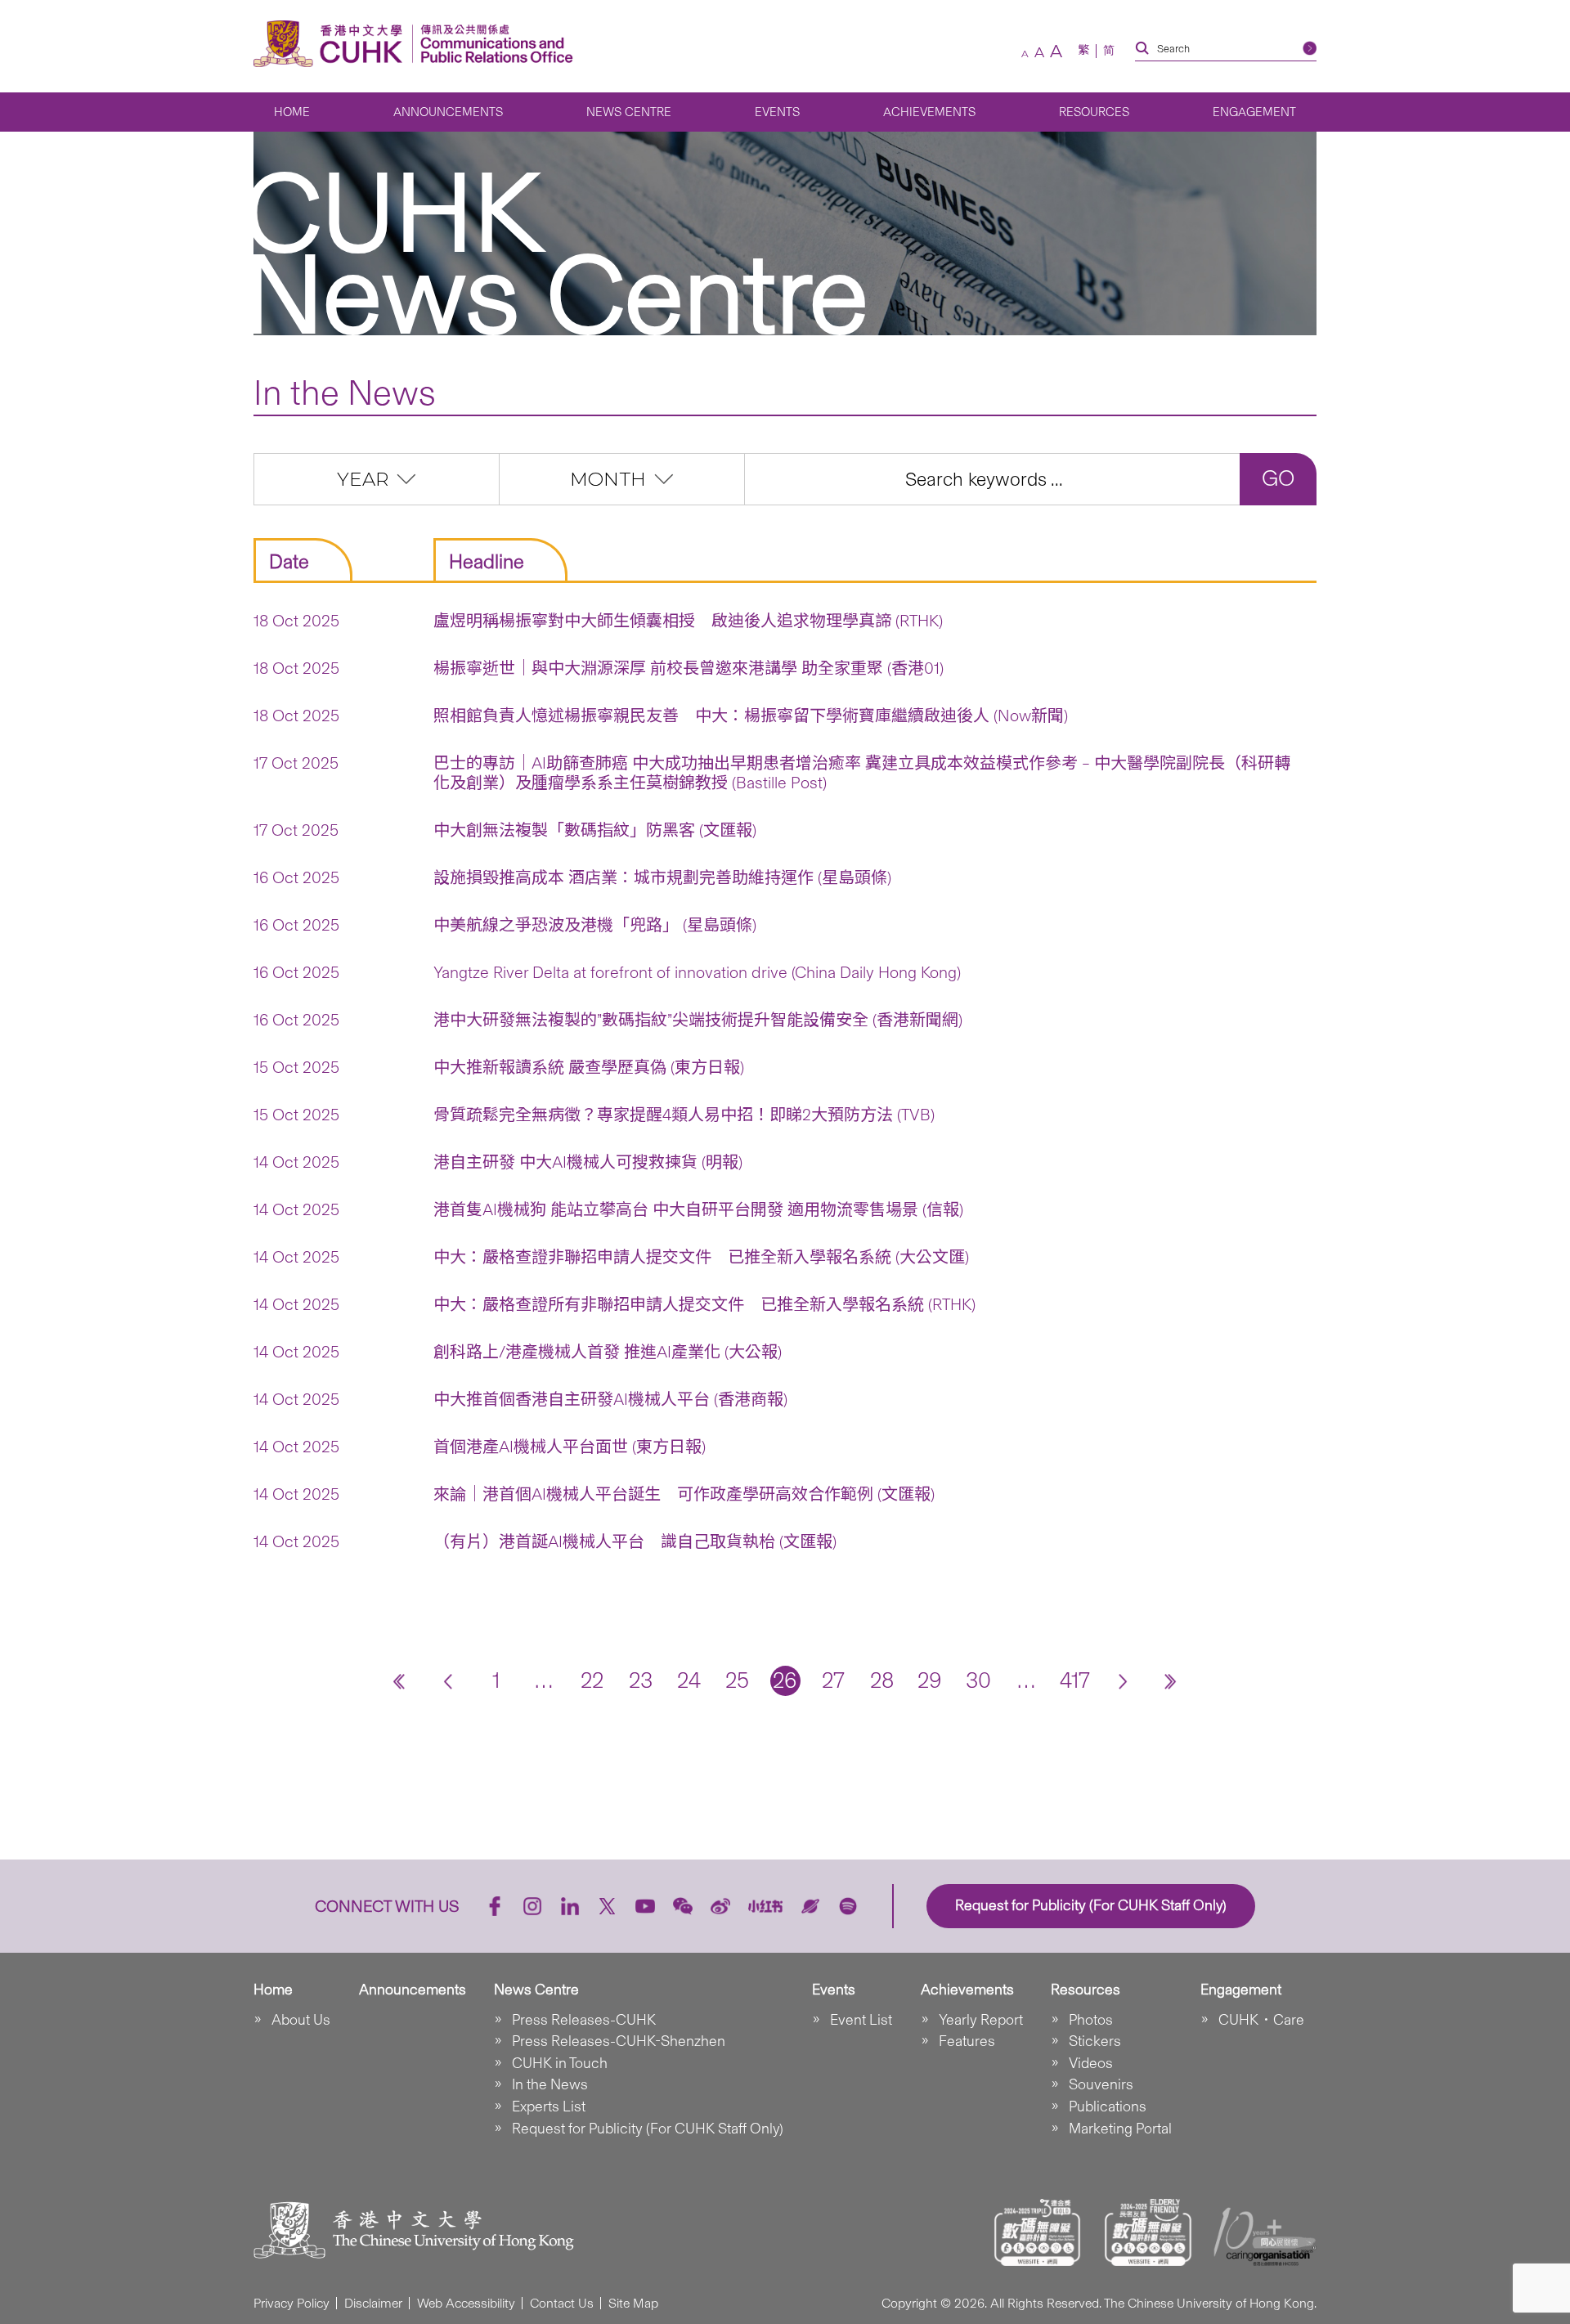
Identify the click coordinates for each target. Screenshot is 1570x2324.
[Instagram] (532, 1906)
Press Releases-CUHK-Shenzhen (619, 2041)
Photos (1091, 2020)
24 (689, 1680)
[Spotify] (848, 1906)
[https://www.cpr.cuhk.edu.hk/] (493, 44)
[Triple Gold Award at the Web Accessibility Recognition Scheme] (1038, 2232)
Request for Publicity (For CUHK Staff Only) (648, 2129)
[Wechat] (683, 1906)
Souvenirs (1101, 2084)
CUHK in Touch (560, 2063)
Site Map (633, 2303)
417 (1075, 1680)
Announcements (448, 112)
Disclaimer (373, 2303)
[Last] (1171, 1681)
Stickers (1095, 2041)
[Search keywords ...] (992, 479)
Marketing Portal (1120, 2129)
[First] (399, 1681)
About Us (301, 2020)
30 (978, 1680)
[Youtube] (645, 1906)
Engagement (1254, 112)
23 (641, 1680)
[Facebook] (495, 1906)
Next (1123, 1681)
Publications (1108, 2106)
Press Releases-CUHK (584, 2020)
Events (777, 112)
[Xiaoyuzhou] (810, 1906)
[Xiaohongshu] (766, 1907)
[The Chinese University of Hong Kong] (332, 44)
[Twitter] (608, 1906)
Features (967, 2041)
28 (882, 1680)
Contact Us (562, 2303)
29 (930, 1680)
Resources (1094, 112)
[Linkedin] (570, 1906)
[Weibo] (720, 1906)
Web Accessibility (466, 2303)
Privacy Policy (292, 2303)
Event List (861, 2020)
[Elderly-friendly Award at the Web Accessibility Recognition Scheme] (1148, 2232)
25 (737, 1680)
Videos (1091, 2063)
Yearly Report (981, 2020)
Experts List (549, 2106)
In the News (550, 2084)
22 (592, 1680)
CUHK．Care (1261, 2020)
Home (292, 112)
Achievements (929, 112)
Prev (448, 1681)
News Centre (629, 112)
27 (833, 1680)
